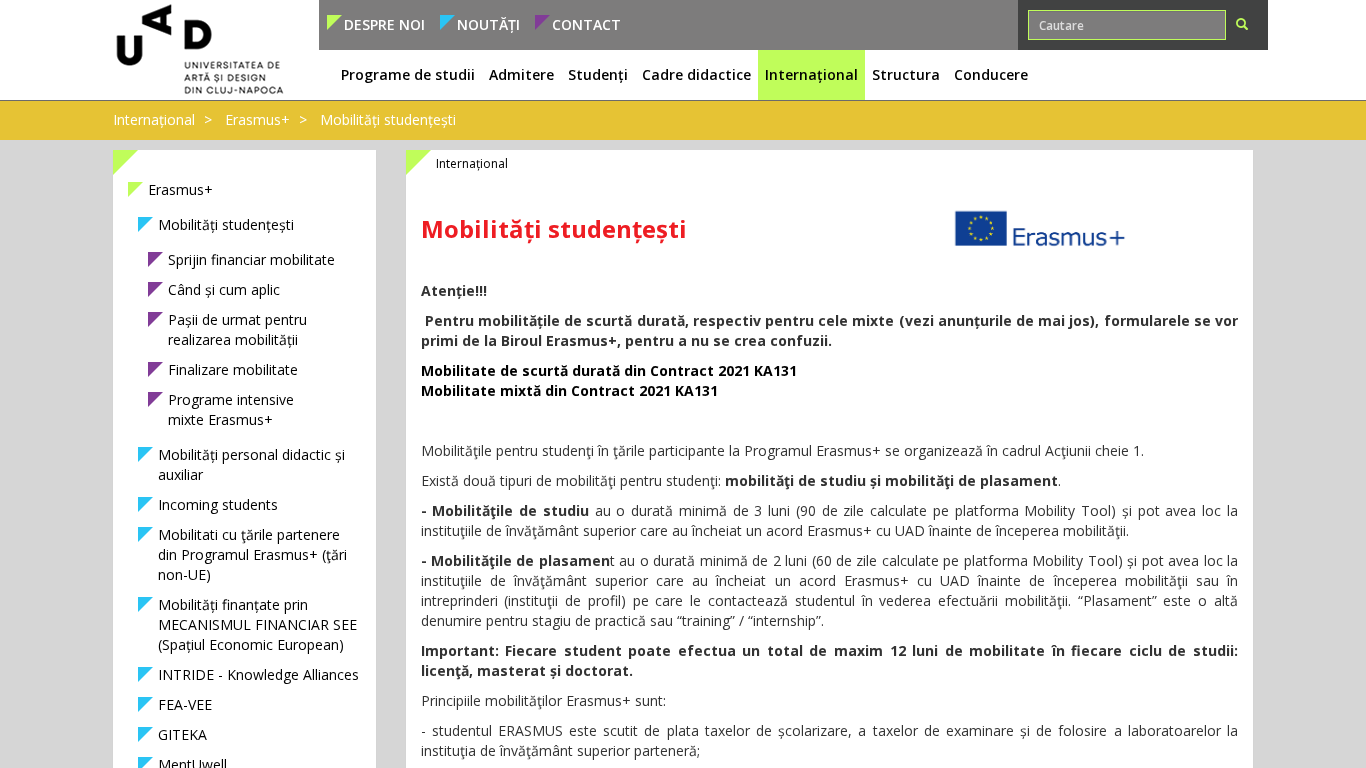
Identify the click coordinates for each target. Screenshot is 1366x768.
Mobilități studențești (226, 224)
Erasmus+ (257, 119)
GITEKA (182, 734)
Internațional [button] (811, 74)
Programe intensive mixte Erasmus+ (231, 409)
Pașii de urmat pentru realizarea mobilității (237, 329)
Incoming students (218, 504)
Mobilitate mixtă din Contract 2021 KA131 (569, 390)
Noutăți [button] (488, 24)
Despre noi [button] (384, 24)
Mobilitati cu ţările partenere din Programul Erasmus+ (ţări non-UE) (252, 554)
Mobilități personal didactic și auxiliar (251, 464)
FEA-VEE (185, 704)
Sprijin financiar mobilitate (251, 259)
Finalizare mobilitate (233, 369)
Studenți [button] (598, 74)
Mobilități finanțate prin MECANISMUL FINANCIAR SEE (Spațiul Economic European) (257, 624)
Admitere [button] (521, 74)
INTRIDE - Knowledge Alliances (258, 674)
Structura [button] (906, 74)
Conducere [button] (991, 74)
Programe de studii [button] (408, 74)
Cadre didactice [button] (696, 74)
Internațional (154, 119)
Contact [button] (586, 24)
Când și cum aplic (224, 289)
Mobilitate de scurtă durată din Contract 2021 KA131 (609, 370)
